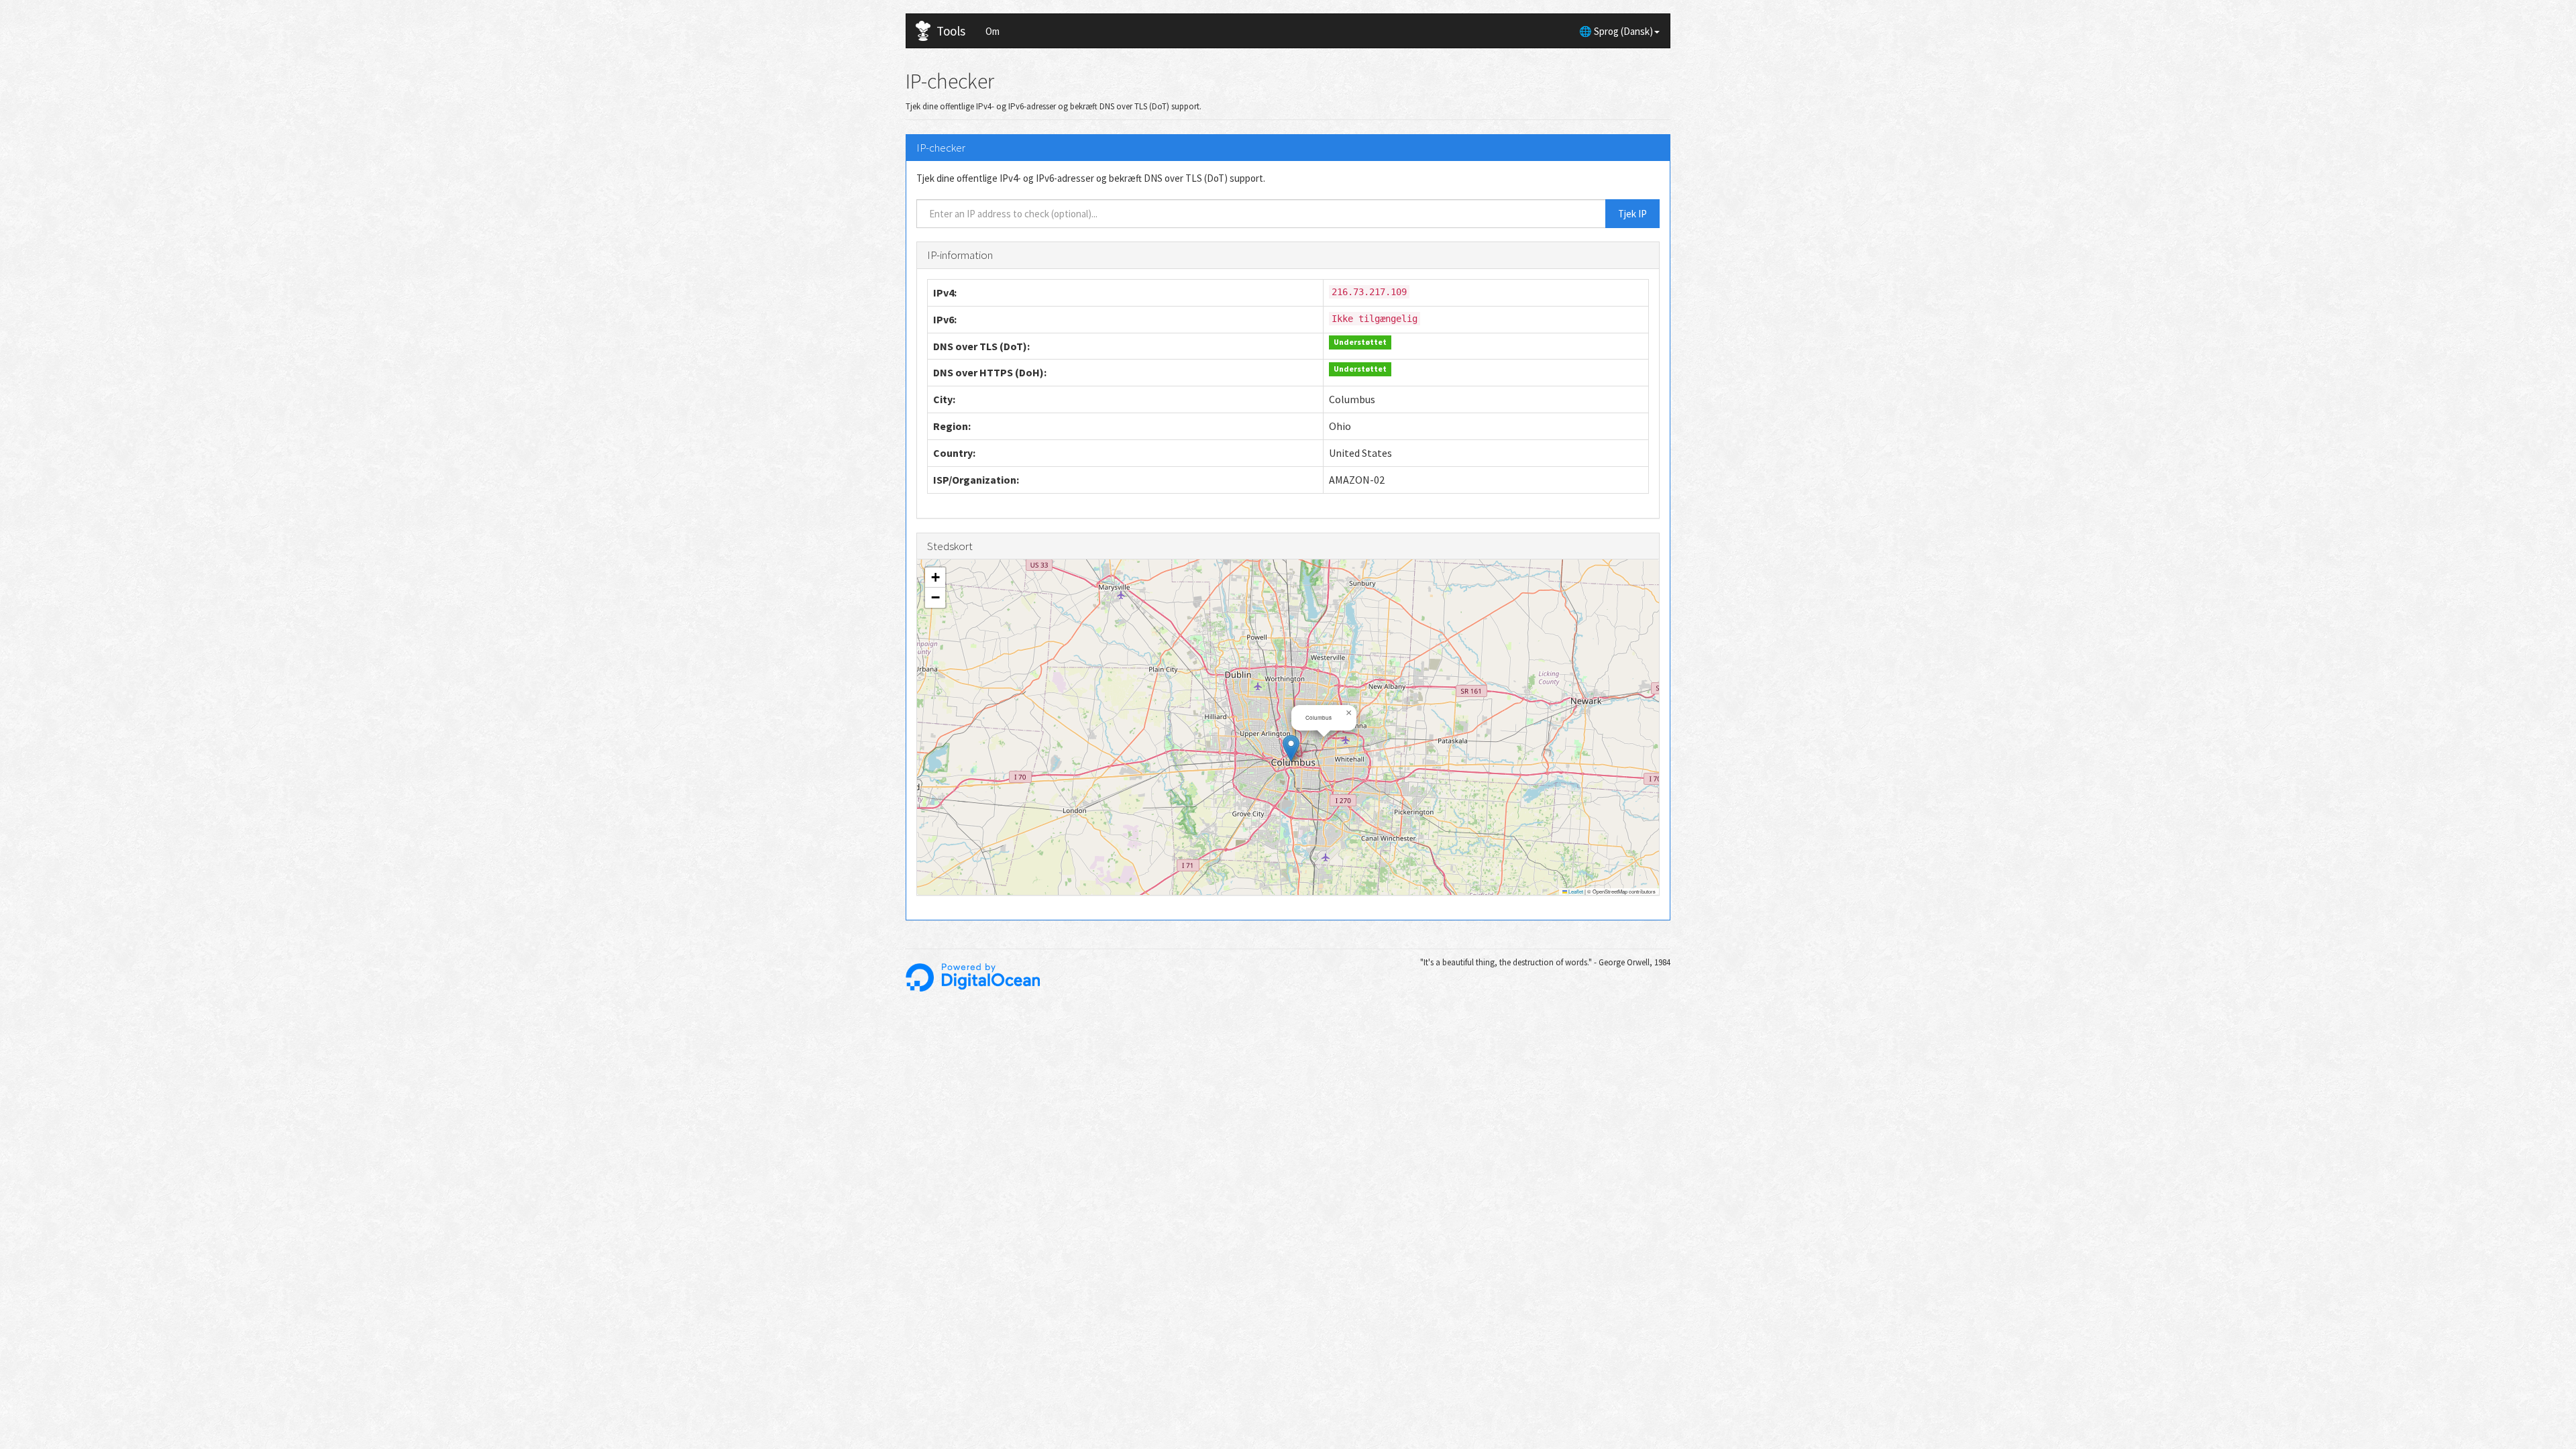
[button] (1291, 748)
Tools (951, 31)
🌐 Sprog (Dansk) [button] (1616, 31)
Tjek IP (1632, 214)
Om (992, 31)
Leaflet (1575, 891)
